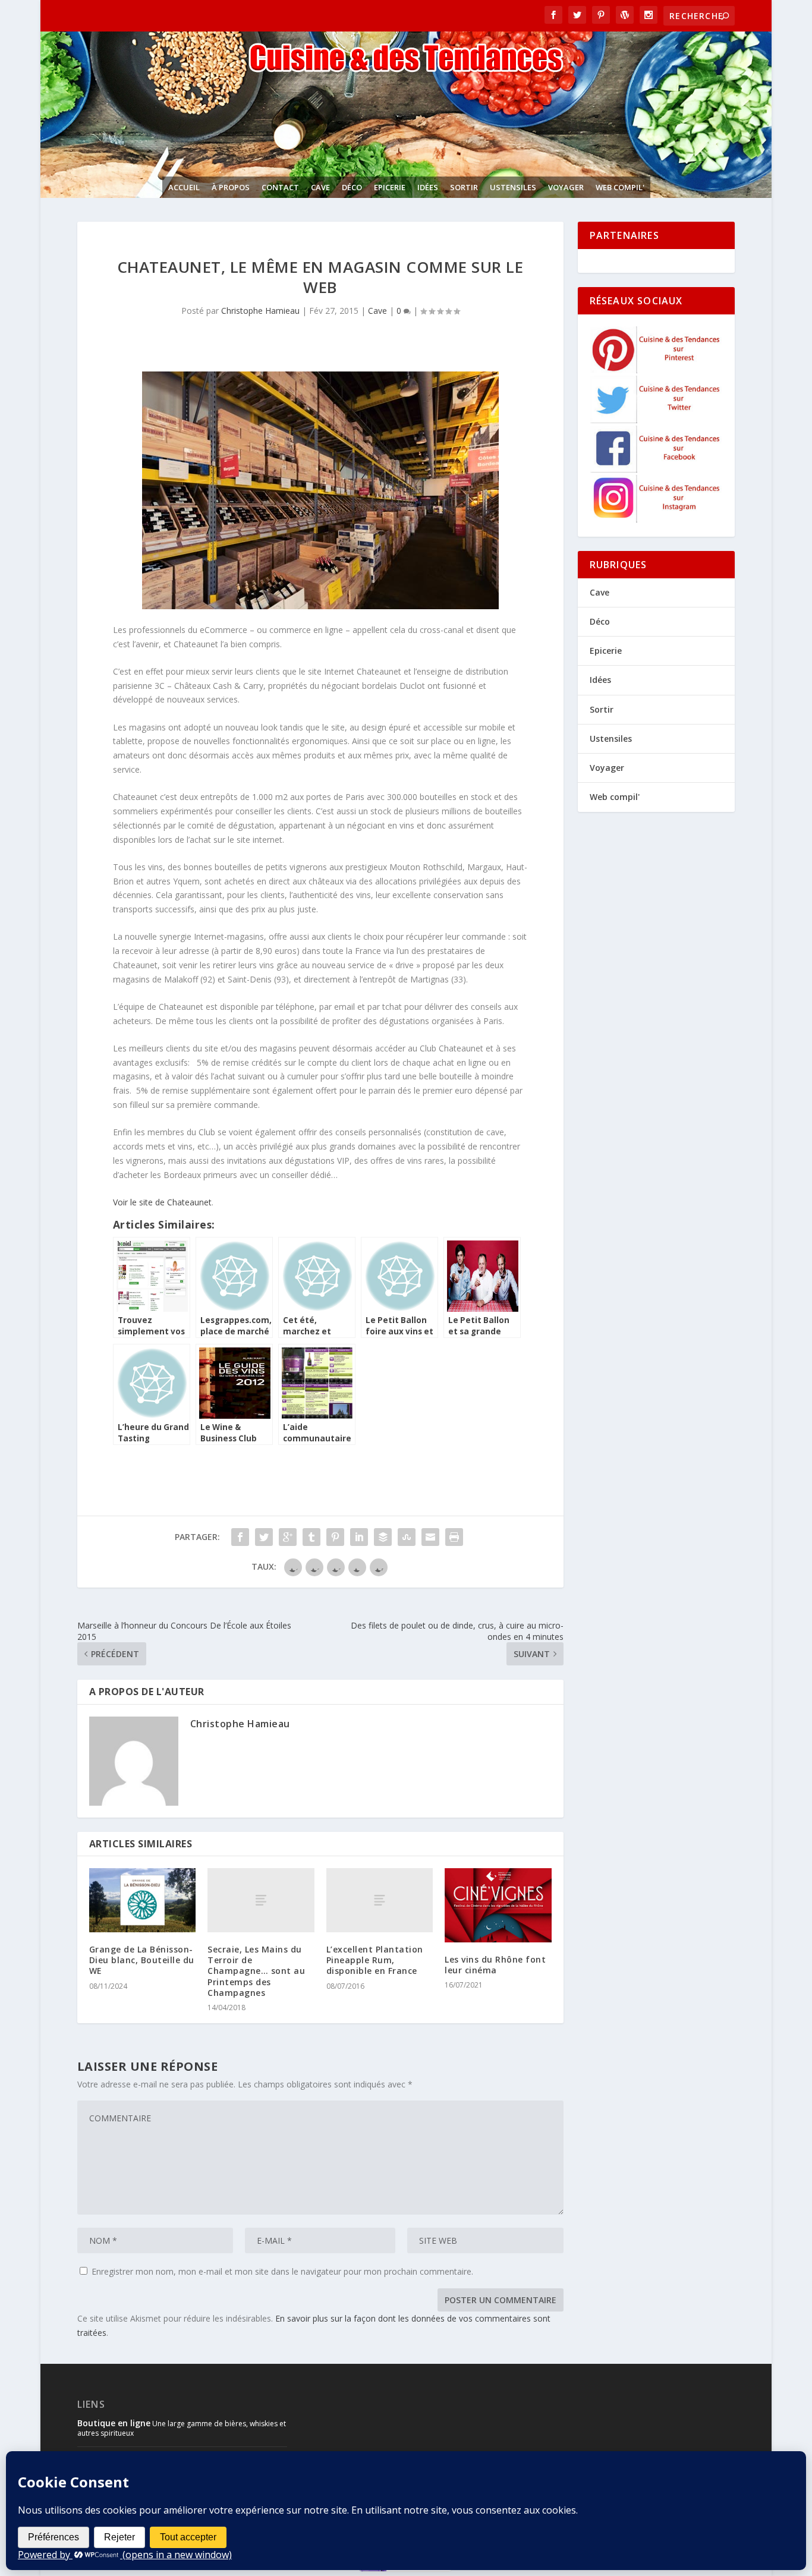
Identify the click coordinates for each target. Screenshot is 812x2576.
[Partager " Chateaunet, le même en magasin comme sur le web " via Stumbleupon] (407, 1537)
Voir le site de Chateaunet (162, 1202)
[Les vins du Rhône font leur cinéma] (498, 1905)
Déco (352, 187)
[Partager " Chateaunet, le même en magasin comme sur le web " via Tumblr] (311, 1537)
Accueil (184, 187)
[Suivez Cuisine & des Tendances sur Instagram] (657, 519)
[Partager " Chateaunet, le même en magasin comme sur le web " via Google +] (288, 1537)
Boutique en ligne (114, 2423)
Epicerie (390, 187)
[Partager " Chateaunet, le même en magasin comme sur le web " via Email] (430, 1537)
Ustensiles (513, 187)
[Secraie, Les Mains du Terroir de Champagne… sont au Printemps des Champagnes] (261, 1900)
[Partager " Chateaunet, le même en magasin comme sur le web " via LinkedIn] (359, 1537)
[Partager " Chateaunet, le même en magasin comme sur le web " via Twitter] (264, 1537)
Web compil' (620, 187)
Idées (428, 187)
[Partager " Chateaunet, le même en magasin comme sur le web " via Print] (454, 1537)
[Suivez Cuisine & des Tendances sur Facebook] (657, 469)
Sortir (464, 187)
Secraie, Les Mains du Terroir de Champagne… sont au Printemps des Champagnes (256, 1971)
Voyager (566, 187)
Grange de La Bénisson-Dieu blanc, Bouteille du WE (142, 1960)
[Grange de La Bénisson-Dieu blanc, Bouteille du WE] (142, 1900)
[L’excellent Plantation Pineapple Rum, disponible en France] (380, 1900)
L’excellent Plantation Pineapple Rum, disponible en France (375, 1960)
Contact (280, 187)
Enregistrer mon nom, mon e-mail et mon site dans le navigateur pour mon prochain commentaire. (282, 2271)
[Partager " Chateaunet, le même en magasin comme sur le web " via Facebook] (240, 1537)
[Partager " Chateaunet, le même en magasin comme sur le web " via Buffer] (383, 1537)
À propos (231, 187)
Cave (320, 187)
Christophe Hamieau (260, 311)
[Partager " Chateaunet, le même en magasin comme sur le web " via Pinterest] (335, 1537)
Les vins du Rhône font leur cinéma (495, 1965)
